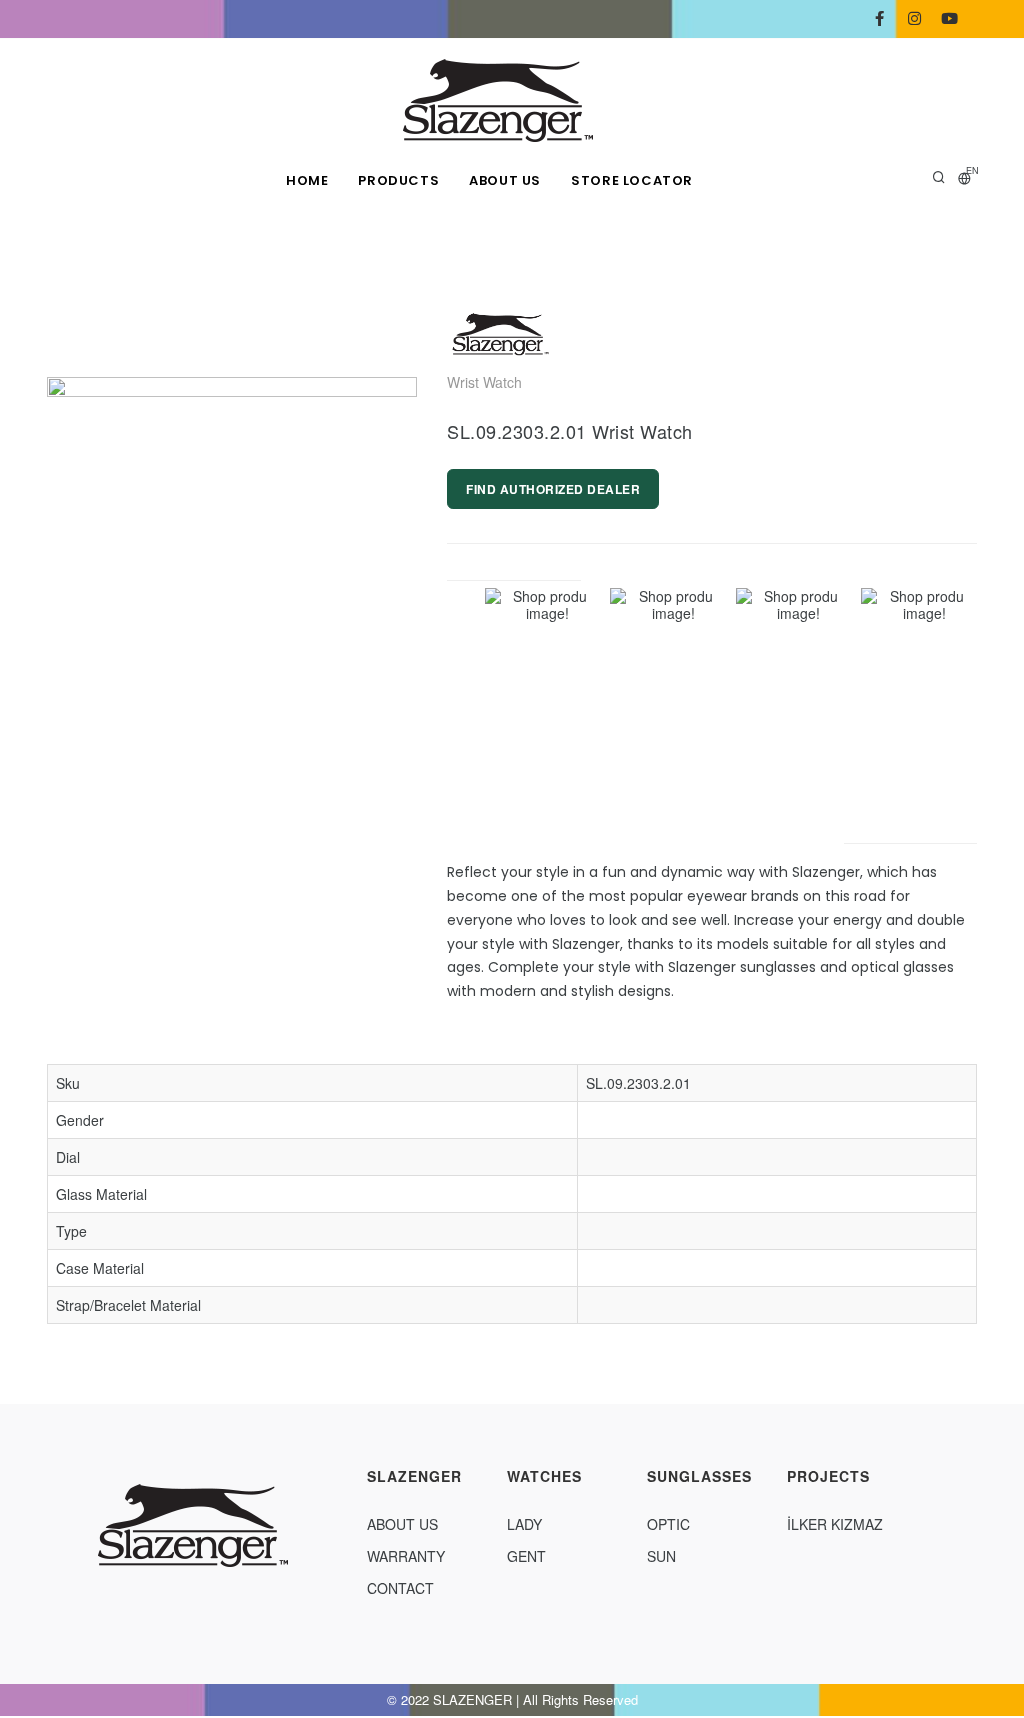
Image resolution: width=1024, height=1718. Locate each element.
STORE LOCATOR (632, 180)
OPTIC (668, 1524)
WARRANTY (406, 1556)
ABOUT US (505, 180)
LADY (524, 1524)
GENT (526, 1556)
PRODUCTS (398, 180)
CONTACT (400, 1588)
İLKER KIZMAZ (835, 1524)
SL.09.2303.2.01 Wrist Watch (570, 431)
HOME (307, 180)
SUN (661, 1556)
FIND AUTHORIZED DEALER (553, 489)
